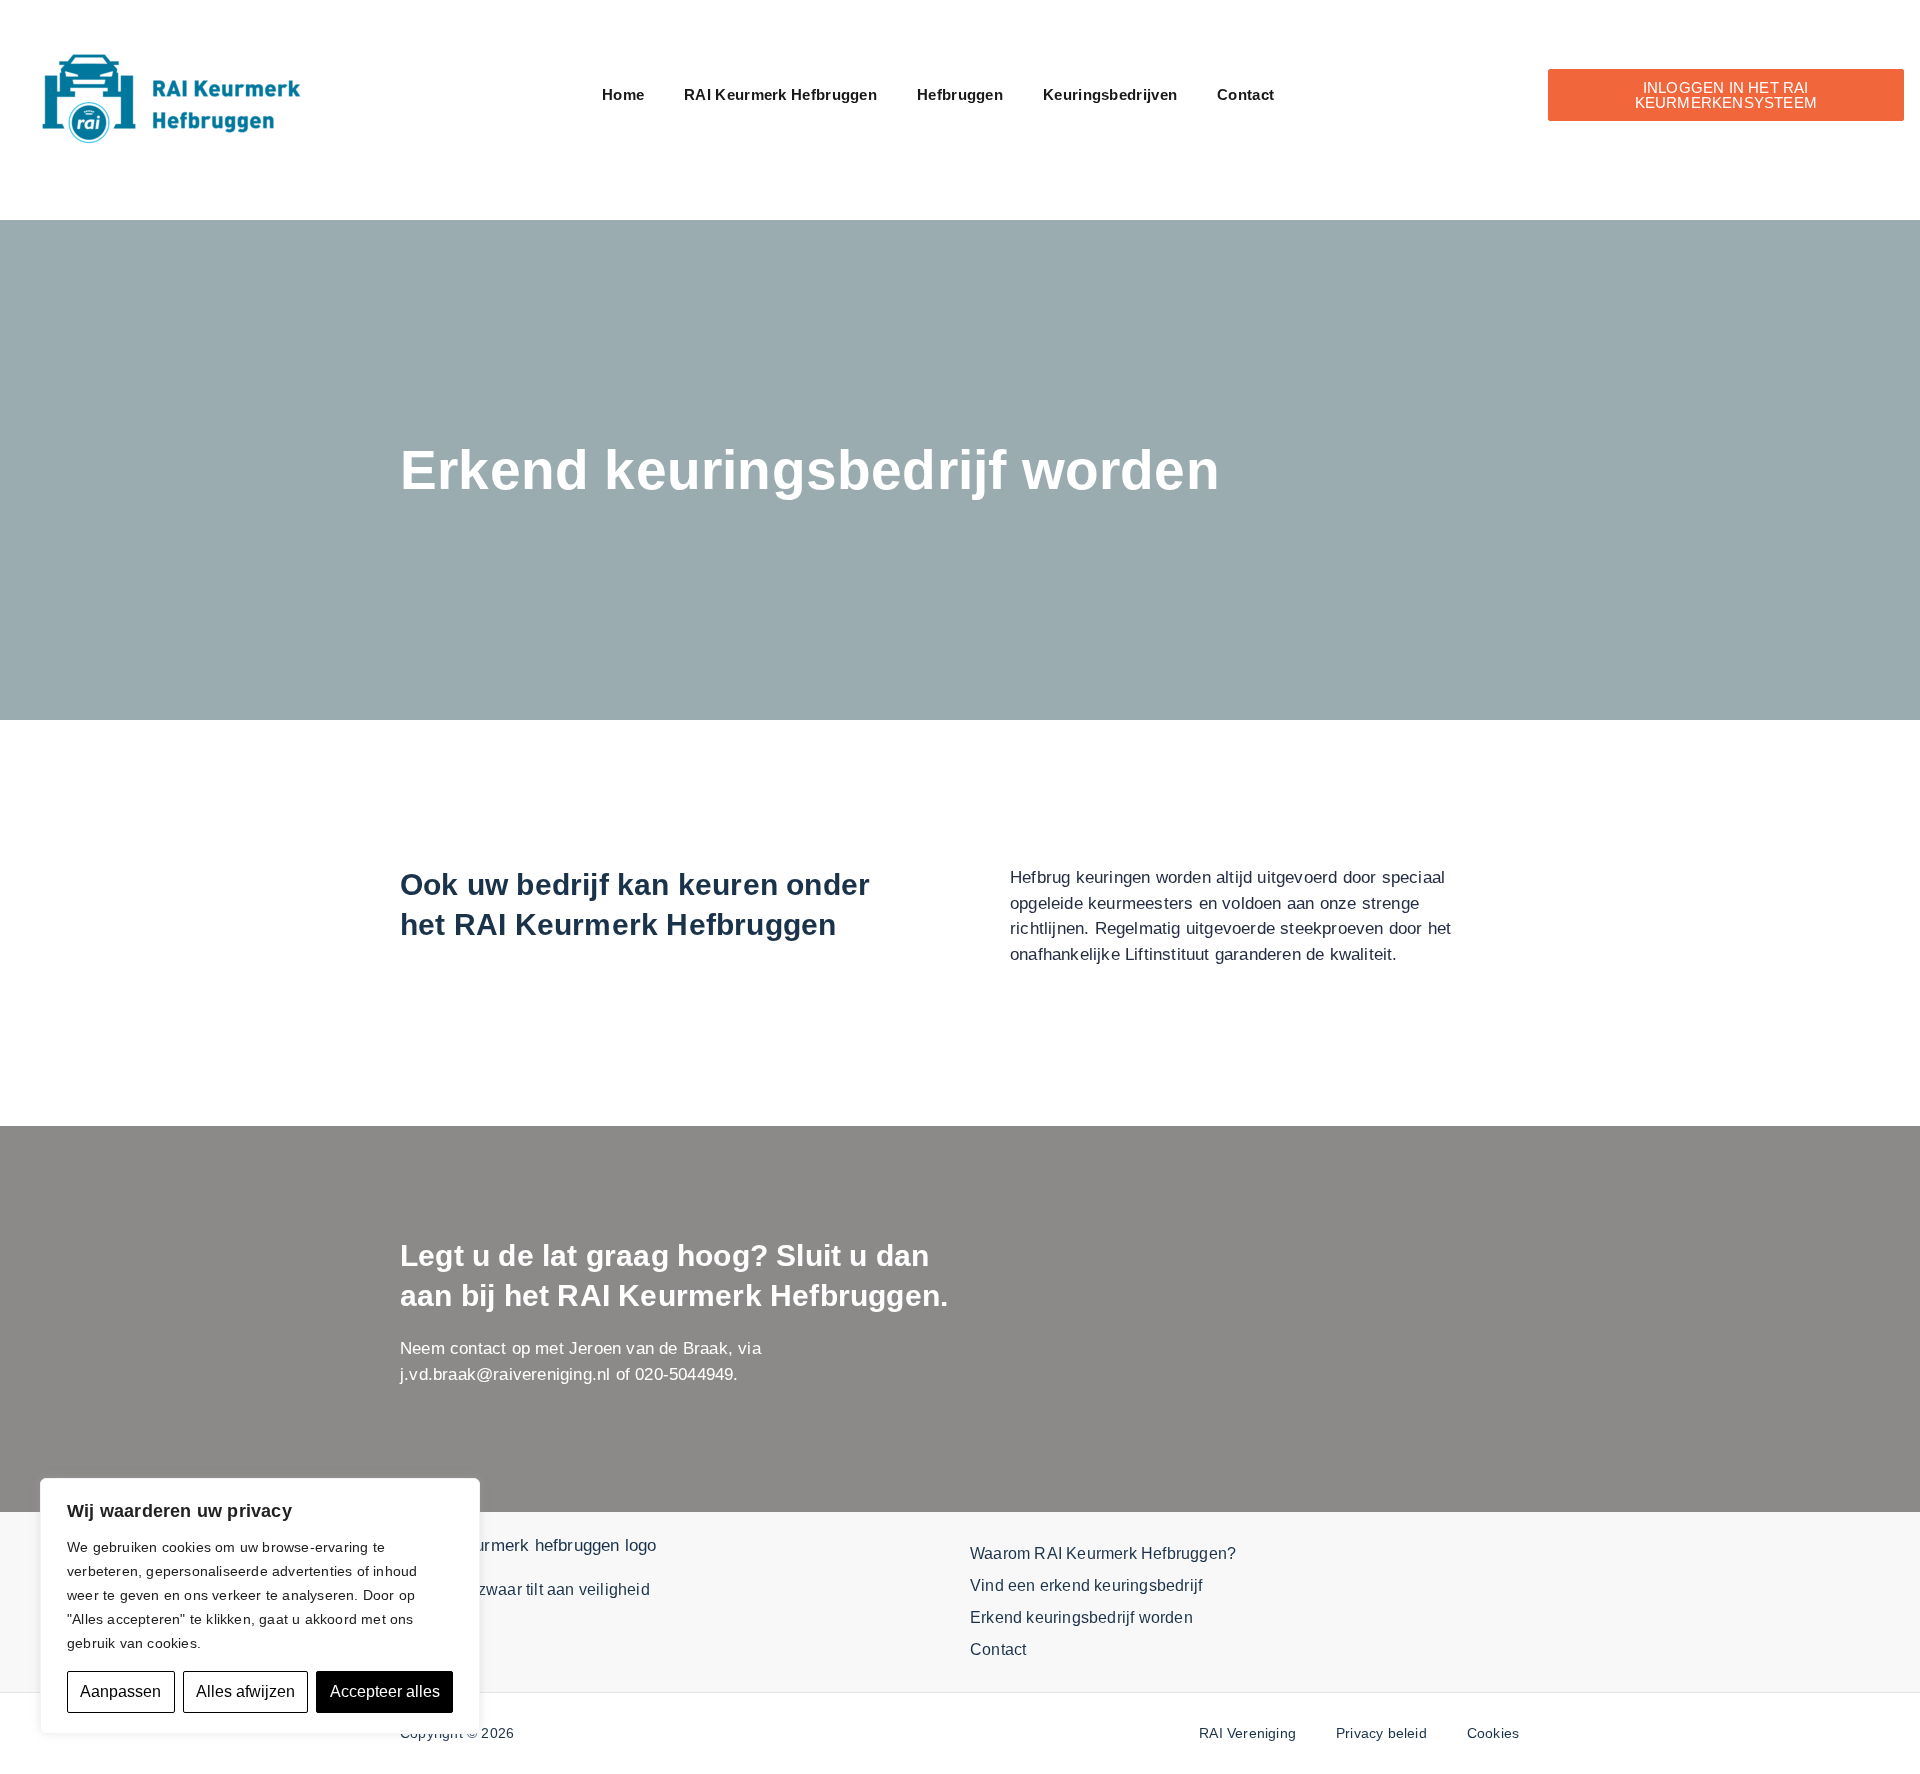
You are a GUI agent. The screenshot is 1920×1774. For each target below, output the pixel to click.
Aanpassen (120, 1691)
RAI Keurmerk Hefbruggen (780, 94)
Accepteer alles (385, 1691)
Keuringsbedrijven (1110, 94)
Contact (1245, 94)
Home (623, 94)
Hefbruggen (960, 94)
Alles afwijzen (245, 1691)
